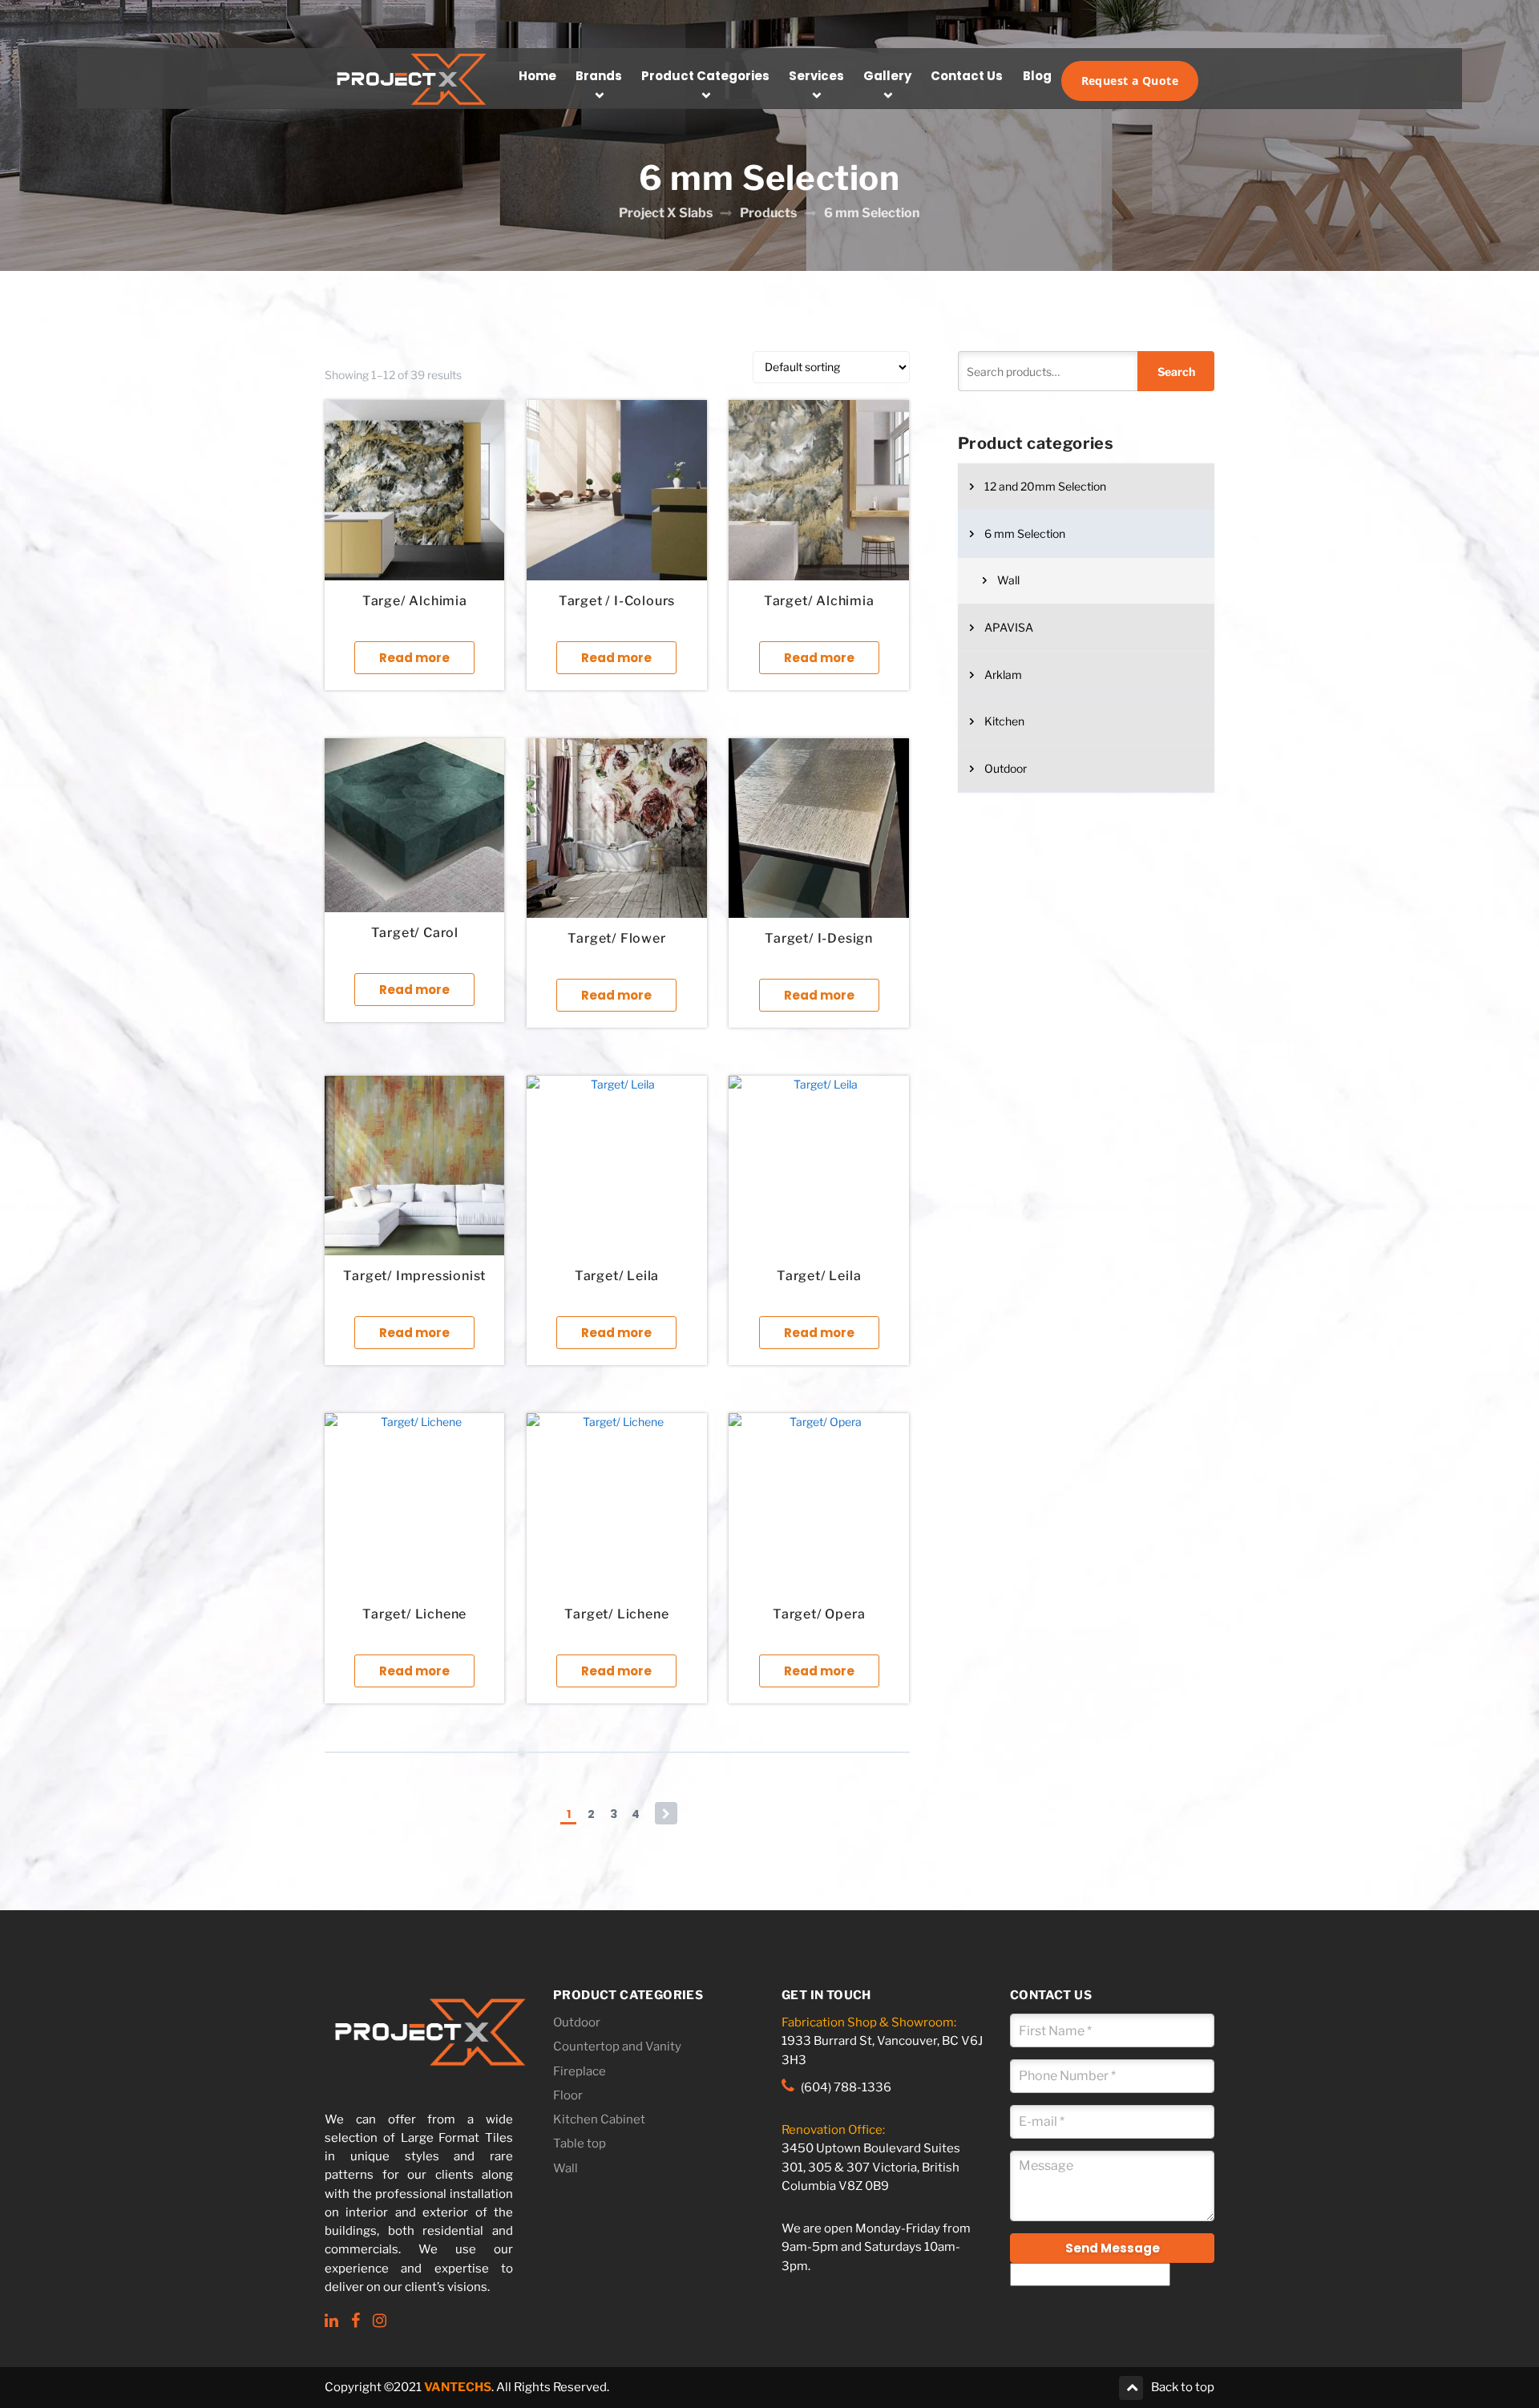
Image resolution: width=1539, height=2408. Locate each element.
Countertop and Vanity (617, 2046)
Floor (568, 2095)
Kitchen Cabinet (599, 2119)
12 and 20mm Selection (1045, 486)
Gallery (887, 76)
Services (816, 76)
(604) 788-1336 (846, 2087)
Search (1176, 372)
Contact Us (967, 76)
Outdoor (1006, 768)
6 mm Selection (1025, 533)
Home (537, 76)
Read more (414, 658)
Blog (1037, 76)
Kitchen (1004, 721)
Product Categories (705, 76)
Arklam (1003, 675)
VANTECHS (458, 2388)
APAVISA (1009, 627)
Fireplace (580, 2071)
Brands (599, 76)
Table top (580, 2143)
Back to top (1183, 2388)
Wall (1008, 580)
